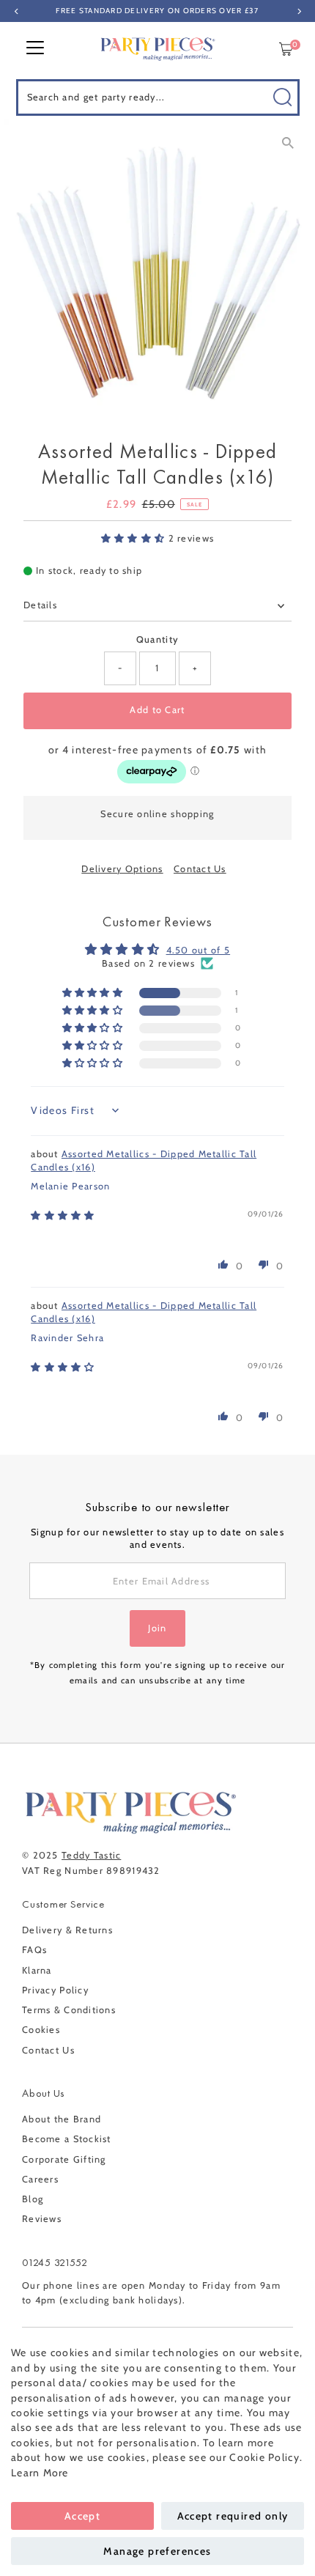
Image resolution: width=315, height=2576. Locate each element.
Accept (82, 2516)
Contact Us (200, 870)
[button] (135, 538)
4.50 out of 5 (199, 950)
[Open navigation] (35, 49)
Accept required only (233, 2516)
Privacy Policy (55, 1990)
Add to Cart (157, 710)
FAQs (34, 1950)
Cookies (41, 2030)
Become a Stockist (67, 2139)
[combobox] (158, 97)
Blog (33, 2199)
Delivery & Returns (67, 1930)
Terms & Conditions (69, 2010)
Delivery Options (122, 870)
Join (157, 1628)
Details (40, 605)
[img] (63, 1215)
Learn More (40, 2473)
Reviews (42, 2219)
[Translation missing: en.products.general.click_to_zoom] (288, 143)
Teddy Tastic (91, 1855)
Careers (40, 2179)
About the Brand (62, 2119)
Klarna (37, 1970)
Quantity (157, 639)
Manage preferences (157, 2551)
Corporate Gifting (64, 2159)
